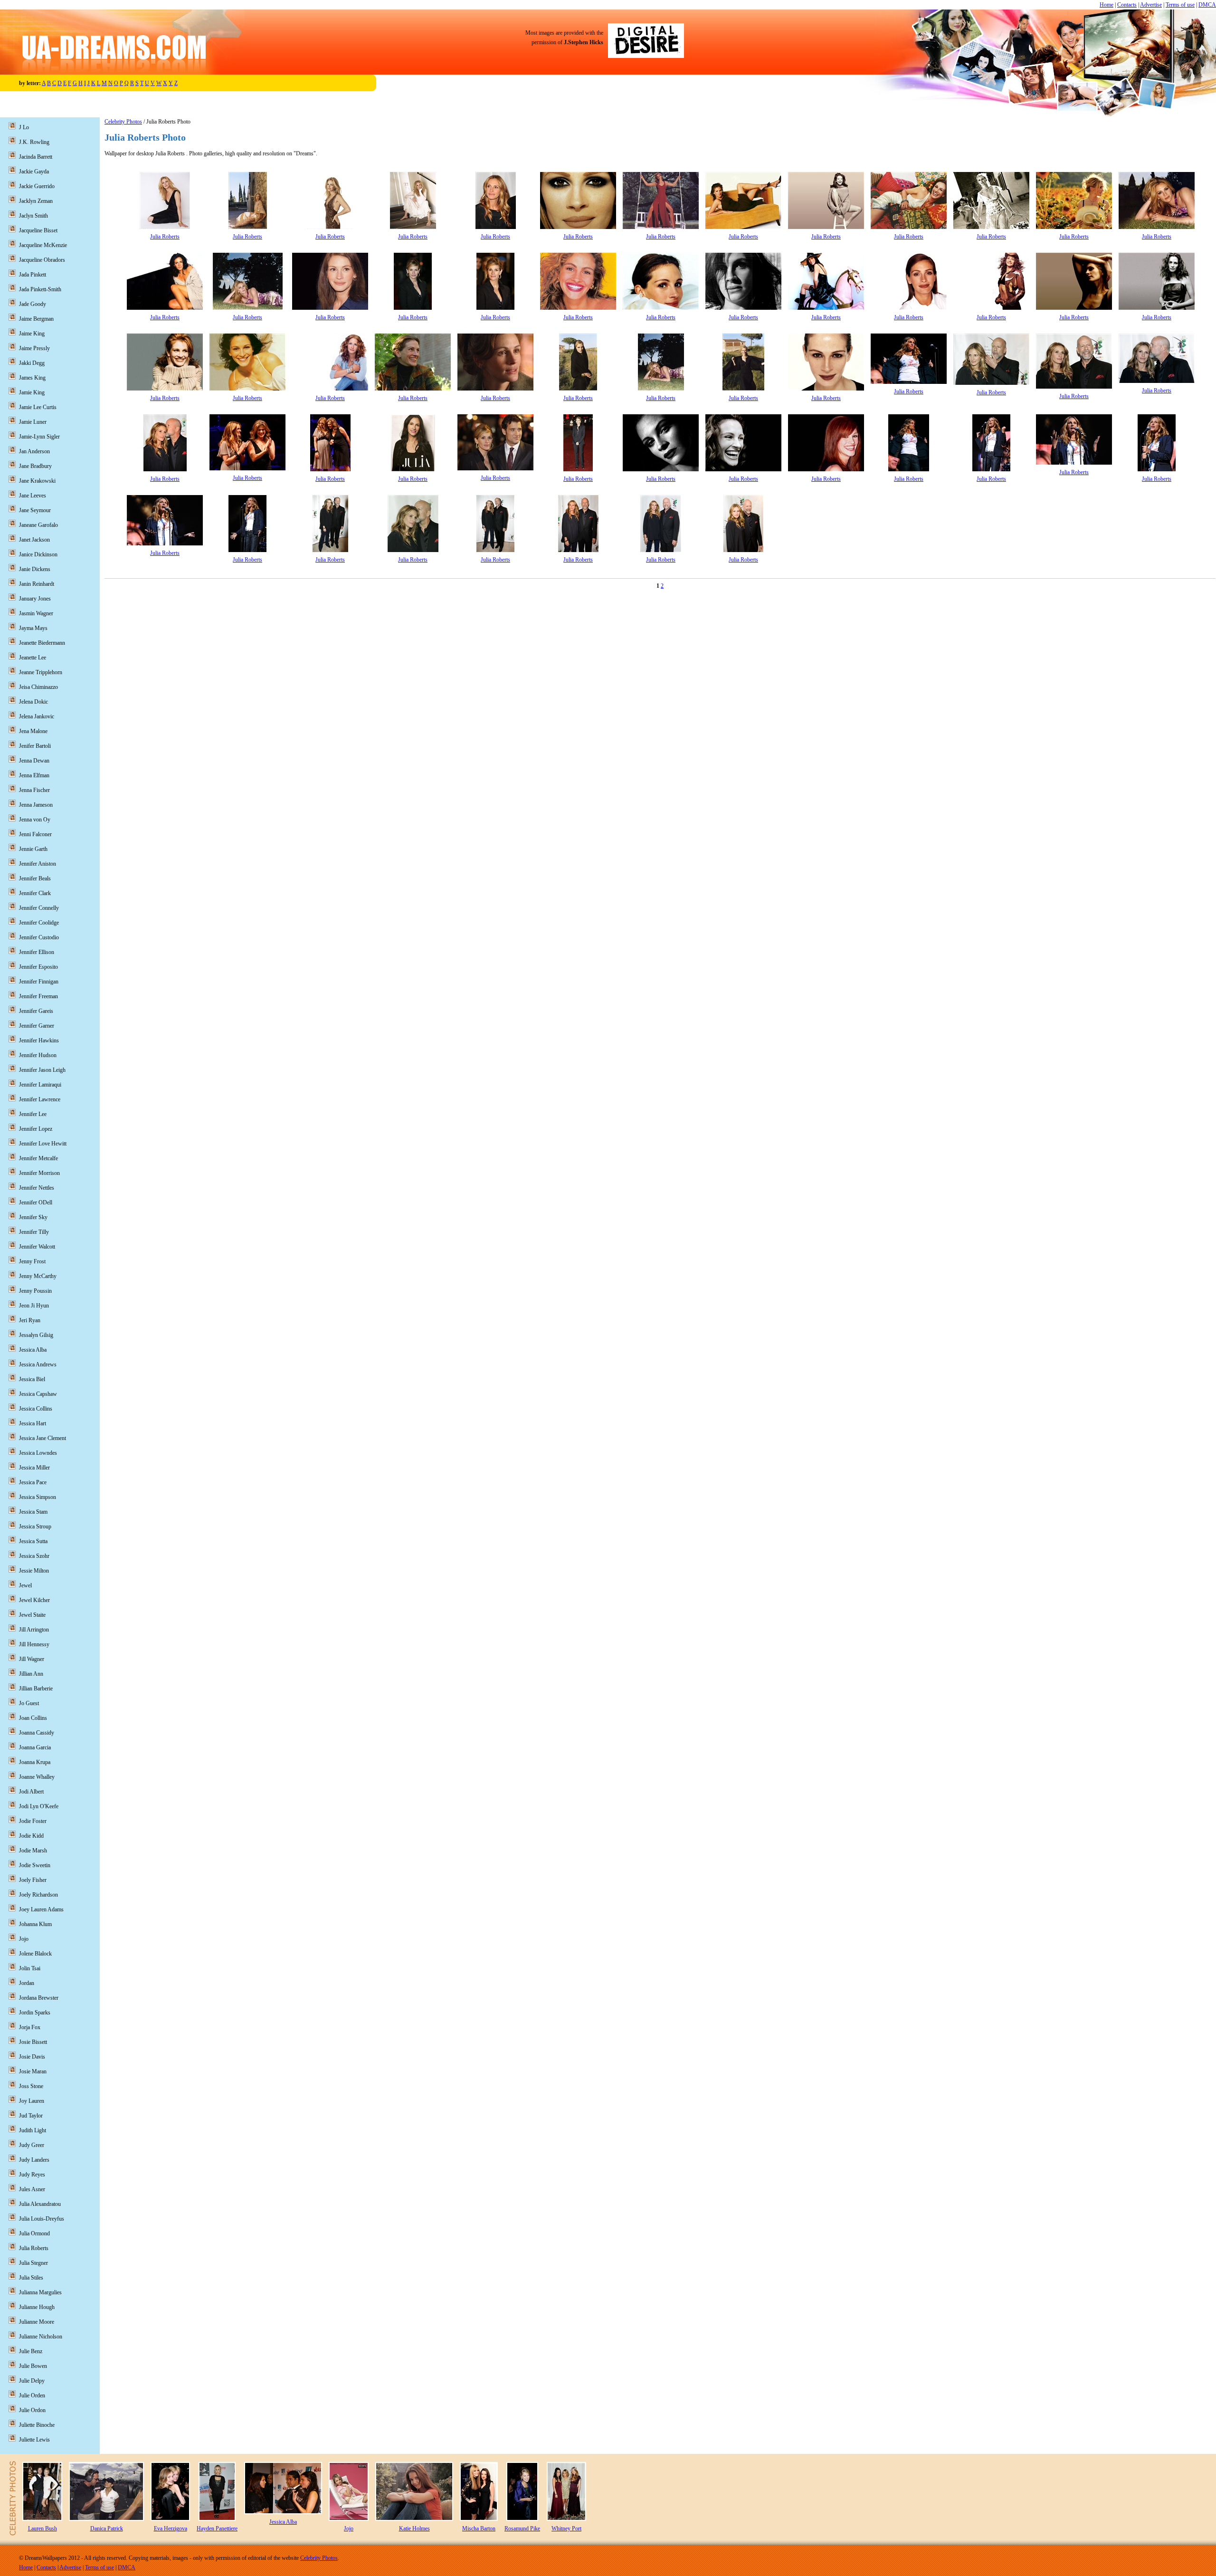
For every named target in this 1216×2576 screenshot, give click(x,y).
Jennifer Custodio (39, 937)
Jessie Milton (34, 1571)
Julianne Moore (37, 2322)
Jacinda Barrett (36, 157)
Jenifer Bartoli (35, 746)
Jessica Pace (33, 1482)
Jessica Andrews (38, 1364)
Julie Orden (32, 2395)
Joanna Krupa (35, 1762)
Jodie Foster (33, 1821)
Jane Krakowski (37, 481)
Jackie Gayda (34, 172)
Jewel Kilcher (34, 1600)
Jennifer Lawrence (40, 1099)
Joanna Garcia (35, 1747)
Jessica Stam (33, 1512)
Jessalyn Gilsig (36, 1335)
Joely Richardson (38, 1895)
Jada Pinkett (33, 275)
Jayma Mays (33, 628)
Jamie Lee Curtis (38, 407)
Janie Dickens (35, 569)
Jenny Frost (32, 1261)
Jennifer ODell (36, 1202)
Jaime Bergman (36, 319)
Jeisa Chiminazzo (38, 687)
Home (1107, 5)
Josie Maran (33, 2071)
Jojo (24, 1939)
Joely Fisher (33, 1880)
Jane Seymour (35, 510)
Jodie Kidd (31, 1836)
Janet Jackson (34, 540)
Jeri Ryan (30, 1320)
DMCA (1207, 5)
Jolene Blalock (35, 1954)
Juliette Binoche (37, 2425)
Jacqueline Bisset (38, 230)
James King (32, 378)
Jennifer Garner (37, 1026)
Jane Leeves (33, 496)
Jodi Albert (31, 1792)
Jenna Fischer (34, 790)
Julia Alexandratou (40, 2204)
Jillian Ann (31, 1674)
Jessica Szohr (34, 1556)
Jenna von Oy (35, 820)
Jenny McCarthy (38, 1276)
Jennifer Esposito (38, 967)
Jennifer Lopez (36, 1129)
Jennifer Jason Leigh (42, 1070)
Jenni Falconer (35, 834)
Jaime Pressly (34, 348)
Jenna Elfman (34, 775)
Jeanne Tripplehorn (41, 672)
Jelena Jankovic (37, 716)
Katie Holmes (414, 2528)
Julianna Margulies (40, 2292)
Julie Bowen (33, 2366)
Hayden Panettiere (217, 2528)
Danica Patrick (107, 2528)
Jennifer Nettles (37, 1188)
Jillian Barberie (36, 1689)
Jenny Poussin (35, 1291)
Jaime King (32, 334)
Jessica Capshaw (38, 1394)
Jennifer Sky (33, 1217)
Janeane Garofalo (38, 525)
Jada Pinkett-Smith (40, 289)
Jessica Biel (32, 1379)
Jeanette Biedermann (42, 643)
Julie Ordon (32, 2410)
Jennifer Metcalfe (38, 1158)
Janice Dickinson (38, 554)
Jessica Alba (33, 1350)
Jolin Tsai (30, 1968)
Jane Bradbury (35, 466)
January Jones (35, 599)
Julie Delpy (32, 2381)
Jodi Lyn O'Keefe (39, 1806)
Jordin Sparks (35, 2013)
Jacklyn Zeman (36, 201)
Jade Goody (33, 304)
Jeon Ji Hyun (34, 1306)
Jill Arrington (34, 1630)
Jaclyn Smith (33, 216)
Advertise (1151, 5)
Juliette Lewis (34, 2440)
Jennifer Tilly (34, 1232)
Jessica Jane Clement (43, 1438)
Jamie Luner (33, 422)
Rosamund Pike (522, 2528)
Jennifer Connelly (39, 908)
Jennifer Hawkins (39, 1040)
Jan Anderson (34, 451)
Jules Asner (32, 2189)
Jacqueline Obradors (42, 260)
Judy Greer (32, 2145)
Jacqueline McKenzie (43, 245)
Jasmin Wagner (36, 613)
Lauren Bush (43, 2528)
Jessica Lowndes (38, 1453)
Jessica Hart (33, 1423)
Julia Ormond (34, 2233)
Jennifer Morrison (39, 1173)
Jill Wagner (32, 1659)
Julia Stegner (33, 2263)
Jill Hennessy (34, 1644)
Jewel (25, 1585)
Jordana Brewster (39, 1998)
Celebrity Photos (123, 122)
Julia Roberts (165, 237)
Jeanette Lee (33, 658)
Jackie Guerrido (37, 186)
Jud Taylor (31, 2116)
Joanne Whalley (37, 1777)
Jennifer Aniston (38, 864)
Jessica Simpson (38, 1497)
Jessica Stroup (35, 1527)
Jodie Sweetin (35, 1865)
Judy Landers (34, 2160)
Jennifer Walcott (37, 1247)
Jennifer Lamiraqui (40, 1085)
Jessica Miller (34, 1468)
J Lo (24, 127)
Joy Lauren (32, 2101)
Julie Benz (31, 2351)
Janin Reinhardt (37, 584)
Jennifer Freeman (38, 996)
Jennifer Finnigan (39, 982)
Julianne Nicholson (41, 2337)
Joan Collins (33, 1718)
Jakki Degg (32, 363)
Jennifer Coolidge (39, 923)
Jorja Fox (30, 2027)
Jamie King (32, 392)
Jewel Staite (32, 1615)
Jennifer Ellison (37, 952)
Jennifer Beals (35, 878)
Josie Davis (32, 2057)
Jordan (27, 1983)
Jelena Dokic (33, 702)
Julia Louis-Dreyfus (42, 2219)
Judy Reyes (32, 2175)
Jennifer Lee (33, 1114)
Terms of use (1180, 5)
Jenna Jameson (36, 805)
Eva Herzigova (171, 2528)
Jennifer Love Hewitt (43, 1144)
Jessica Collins (36, 1409)
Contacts (1127, 5)
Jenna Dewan (34, 761)
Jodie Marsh (33, 1851)
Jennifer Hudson (38, 1055)
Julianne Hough (37, 2307)
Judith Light (33, 2130)
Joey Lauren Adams (41, 1909)
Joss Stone (31, 2086)
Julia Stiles (31, 2278)
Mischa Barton (479, 2528)
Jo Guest (29, 1703)
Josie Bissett (33, 2042)
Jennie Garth (33, 849)
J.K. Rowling (34, 142)
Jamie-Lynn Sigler (39, 437)
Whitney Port (566, 2528)
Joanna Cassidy (37, 1733)
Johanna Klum (35, 1924)
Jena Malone (33, 731)
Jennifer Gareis (36, 1011)
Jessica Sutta (33, 1541)
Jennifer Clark (35, 893)
